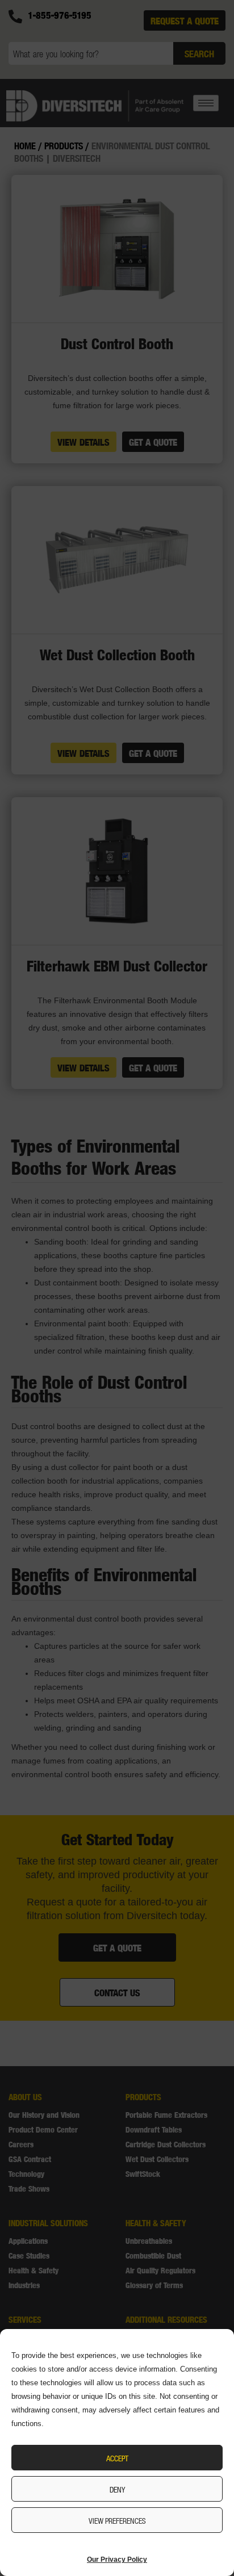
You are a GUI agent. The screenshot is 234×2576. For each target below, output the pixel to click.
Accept (117, 2458)
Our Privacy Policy (117, 2560)
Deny (117, 2489)
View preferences (117, 2520)
